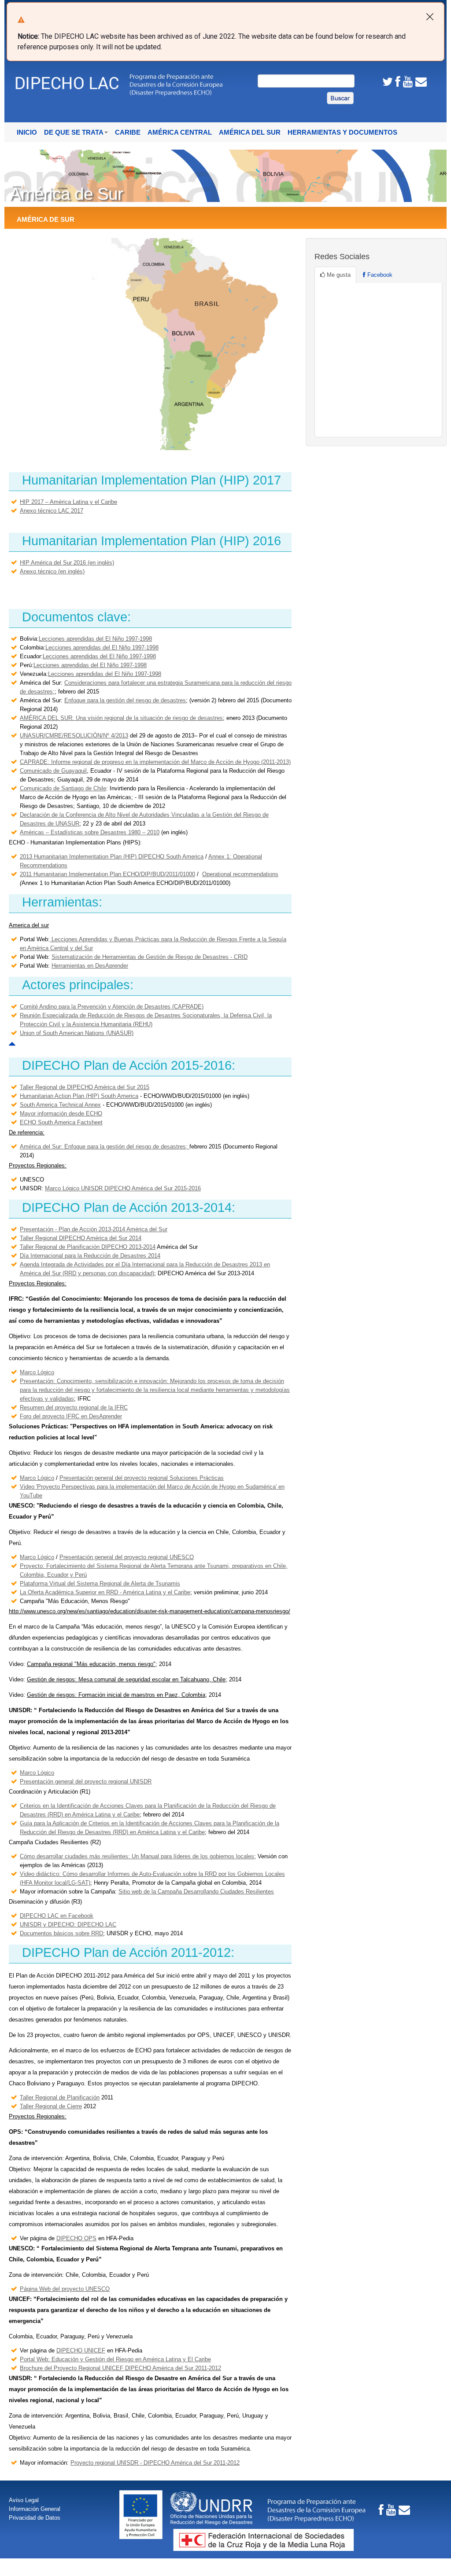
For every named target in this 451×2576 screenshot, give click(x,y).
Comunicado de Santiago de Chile (63, 788)
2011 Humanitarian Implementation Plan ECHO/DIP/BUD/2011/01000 (107, 874)
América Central (180, 132)
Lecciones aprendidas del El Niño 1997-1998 (95, 639)
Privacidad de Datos (35, 2518)
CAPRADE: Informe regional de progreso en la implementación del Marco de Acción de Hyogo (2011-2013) (155, 762)
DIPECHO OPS (76, 2238)
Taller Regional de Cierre (51, 2106)
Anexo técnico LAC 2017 (52, 511)
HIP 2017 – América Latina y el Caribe (68, 502)
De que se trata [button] (74, 132)
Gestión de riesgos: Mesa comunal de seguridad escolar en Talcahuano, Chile (126, 1679)
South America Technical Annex (60, 1105)
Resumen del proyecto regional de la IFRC (74, 1407)
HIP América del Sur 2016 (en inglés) (67, 563)
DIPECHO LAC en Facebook (57, 1916)
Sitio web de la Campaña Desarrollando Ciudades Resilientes (196, 1892)
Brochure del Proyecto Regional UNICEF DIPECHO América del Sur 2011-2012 (120, 2368)
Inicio (27, 132)
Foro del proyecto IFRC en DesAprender (71, 1416)
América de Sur (46, 220)
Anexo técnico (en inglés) (52, 571)
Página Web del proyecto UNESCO (65, 2289)
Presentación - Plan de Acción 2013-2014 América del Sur (94, 1229)
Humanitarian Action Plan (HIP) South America (79, 1096)
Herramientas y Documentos (342, 132)
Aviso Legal (24, 2500)
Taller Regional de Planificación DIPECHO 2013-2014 (88, 1247)
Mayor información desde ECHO (61, 1114)
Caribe (128, 132)
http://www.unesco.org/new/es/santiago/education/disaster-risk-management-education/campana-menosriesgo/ (150, 1611)
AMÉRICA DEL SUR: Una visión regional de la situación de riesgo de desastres (121, 718)
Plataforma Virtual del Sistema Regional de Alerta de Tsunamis (100, 1583)
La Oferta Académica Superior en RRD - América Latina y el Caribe (105, 1592)
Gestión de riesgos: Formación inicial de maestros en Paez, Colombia (116, 1695)
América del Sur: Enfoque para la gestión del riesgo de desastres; (105, 1147)
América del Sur (250, 132)
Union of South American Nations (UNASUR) (77, 1033)
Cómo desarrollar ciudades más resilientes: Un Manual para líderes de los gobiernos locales (137, 1856)
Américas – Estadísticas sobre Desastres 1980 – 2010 (90, 832)
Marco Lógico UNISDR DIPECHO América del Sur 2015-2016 (123, 1188)
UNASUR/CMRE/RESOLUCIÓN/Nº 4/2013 (74, 736)
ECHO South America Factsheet (61, 1122)
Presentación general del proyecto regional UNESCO (127, 1557)
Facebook (379, 275)
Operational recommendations (240, 874)
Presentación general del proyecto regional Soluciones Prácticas (142, 1478)
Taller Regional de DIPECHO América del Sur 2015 (85, 1087)
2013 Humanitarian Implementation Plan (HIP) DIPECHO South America (112, 857)
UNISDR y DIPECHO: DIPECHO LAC (68, 1925)
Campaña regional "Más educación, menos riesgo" (91, 1664)
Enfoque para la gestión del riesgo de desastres (125, 700)
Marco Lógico (37, 1372)
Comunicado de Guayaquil (53, 771)
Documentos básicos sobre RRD (61, 1933)
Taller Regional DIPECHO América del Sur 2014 (81, 1238)
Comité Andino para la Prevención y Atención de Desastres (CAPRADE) (112, 1007)
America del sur (29, 925)
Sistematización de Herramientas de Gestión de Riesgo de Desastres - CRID (150, 957)
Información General (35, 2509)
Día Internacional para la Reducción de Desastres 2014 (90, 1256)
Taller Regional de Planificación (60, 2097)
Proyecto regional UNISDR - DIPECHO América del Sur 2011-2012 (155, 2463)
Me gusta (338, 275)
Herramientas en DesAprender (90, 966)
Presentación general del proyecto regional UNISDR (86, 1782)
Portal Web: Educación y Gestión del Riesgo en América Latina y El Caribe (115, 2359)
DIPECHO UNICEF (81, 2350)
